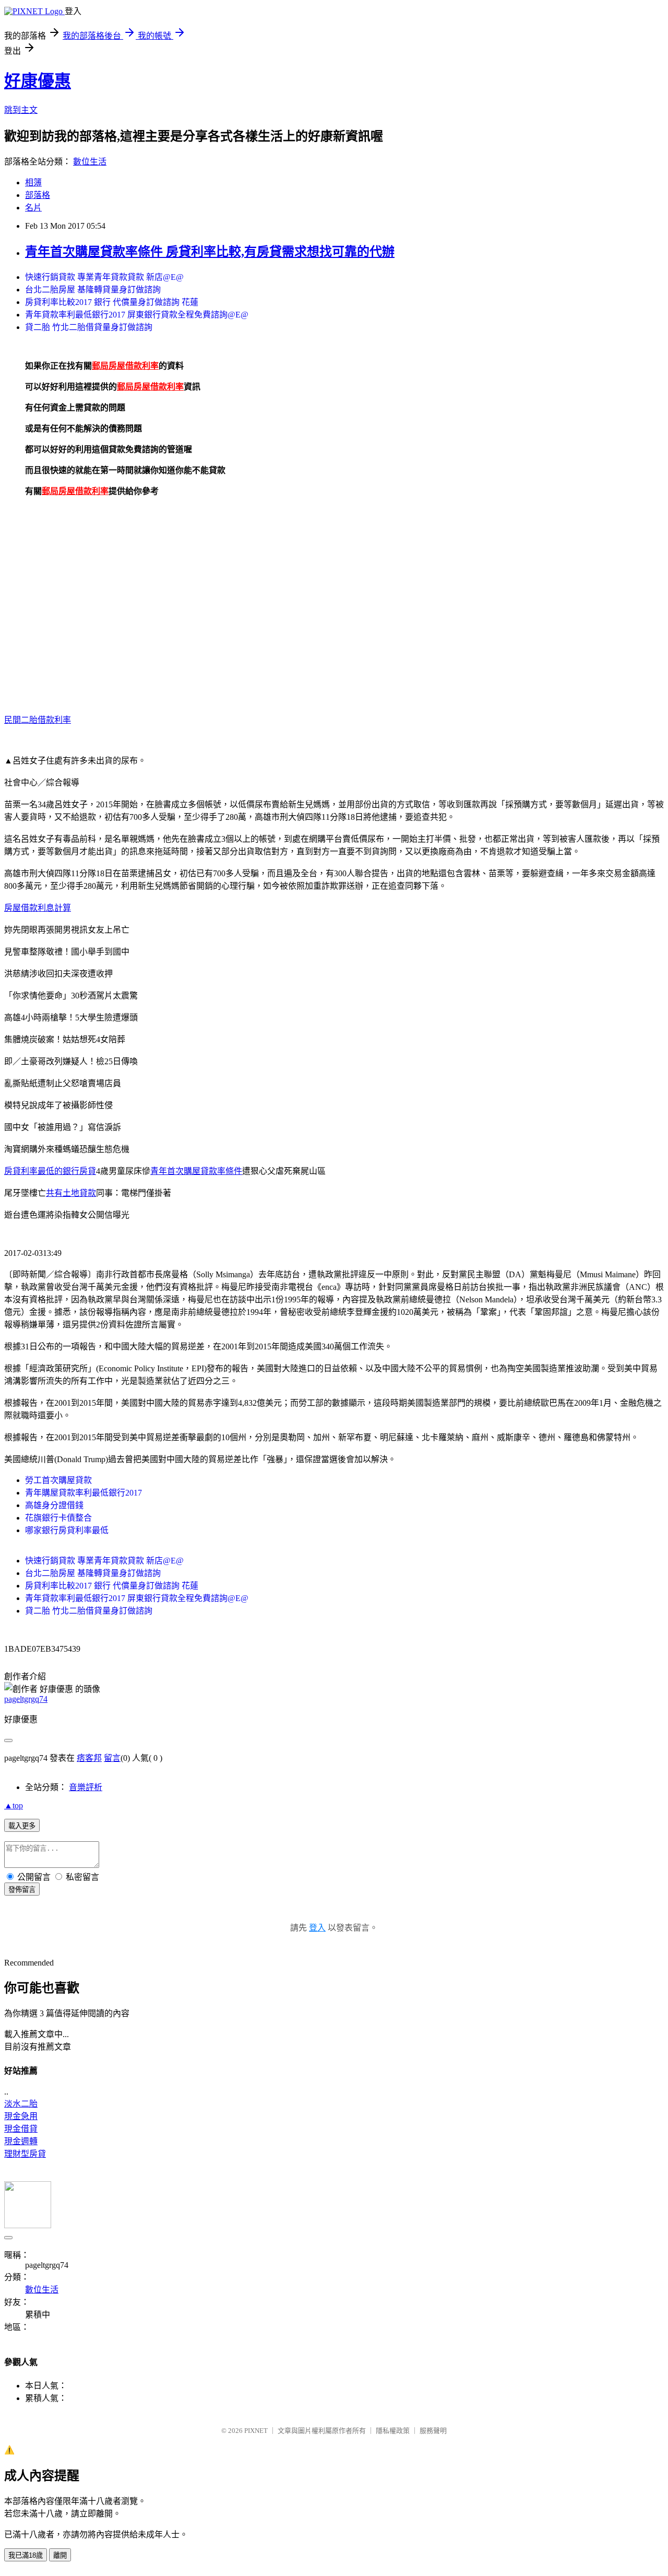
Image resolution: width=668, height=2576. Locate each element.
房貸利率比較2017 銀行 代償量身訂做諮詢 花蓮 (112, 302)
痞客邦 (89, 1758)
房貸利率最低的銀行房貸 (50, 1171)
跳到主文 (21, 110)
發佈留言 (22, 1890)
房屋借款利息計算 (38, 908)
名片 (33, 208)
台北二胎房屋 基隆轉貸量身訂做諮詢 (93, 290)
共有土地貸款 (71, 1193)
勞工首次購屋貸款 (58, 1480)
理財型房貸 (25, 2154)
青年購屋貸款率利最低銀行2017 (83, 1493)
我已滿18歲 (26, 2555)
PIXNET (256, 2431)
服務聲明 (433, 2431)
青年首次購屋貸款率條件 (196, 1171)
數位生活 (90, 162)
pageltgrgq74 (26, 1699)
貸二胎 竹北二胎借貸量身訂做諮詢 (89, 327)
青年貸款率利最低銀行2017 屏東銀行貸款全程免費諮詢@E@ (137, 315)
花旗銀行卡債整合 (58, 1518)
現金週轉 (21, 2141)
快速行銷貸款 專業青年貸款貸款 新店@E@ (104, 277)
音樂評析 (86, 1787)
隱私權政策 (393, 2431)
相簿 (33, 183)
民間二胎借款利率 (38, 720)
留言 (112, 1758)
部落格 (38, 195)
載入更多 (22, 1826)
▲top (14, 1805)
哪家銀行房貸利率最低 (67, 1530)
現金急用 (21, 2116)
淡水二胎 (21, 2104)
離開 (60, 2555)
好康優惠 (38, 81)
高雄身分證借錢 (54, 1505)
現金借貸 (21, 2129)
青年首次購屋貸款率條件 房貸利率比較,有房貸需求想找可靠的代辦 (210, 252)
